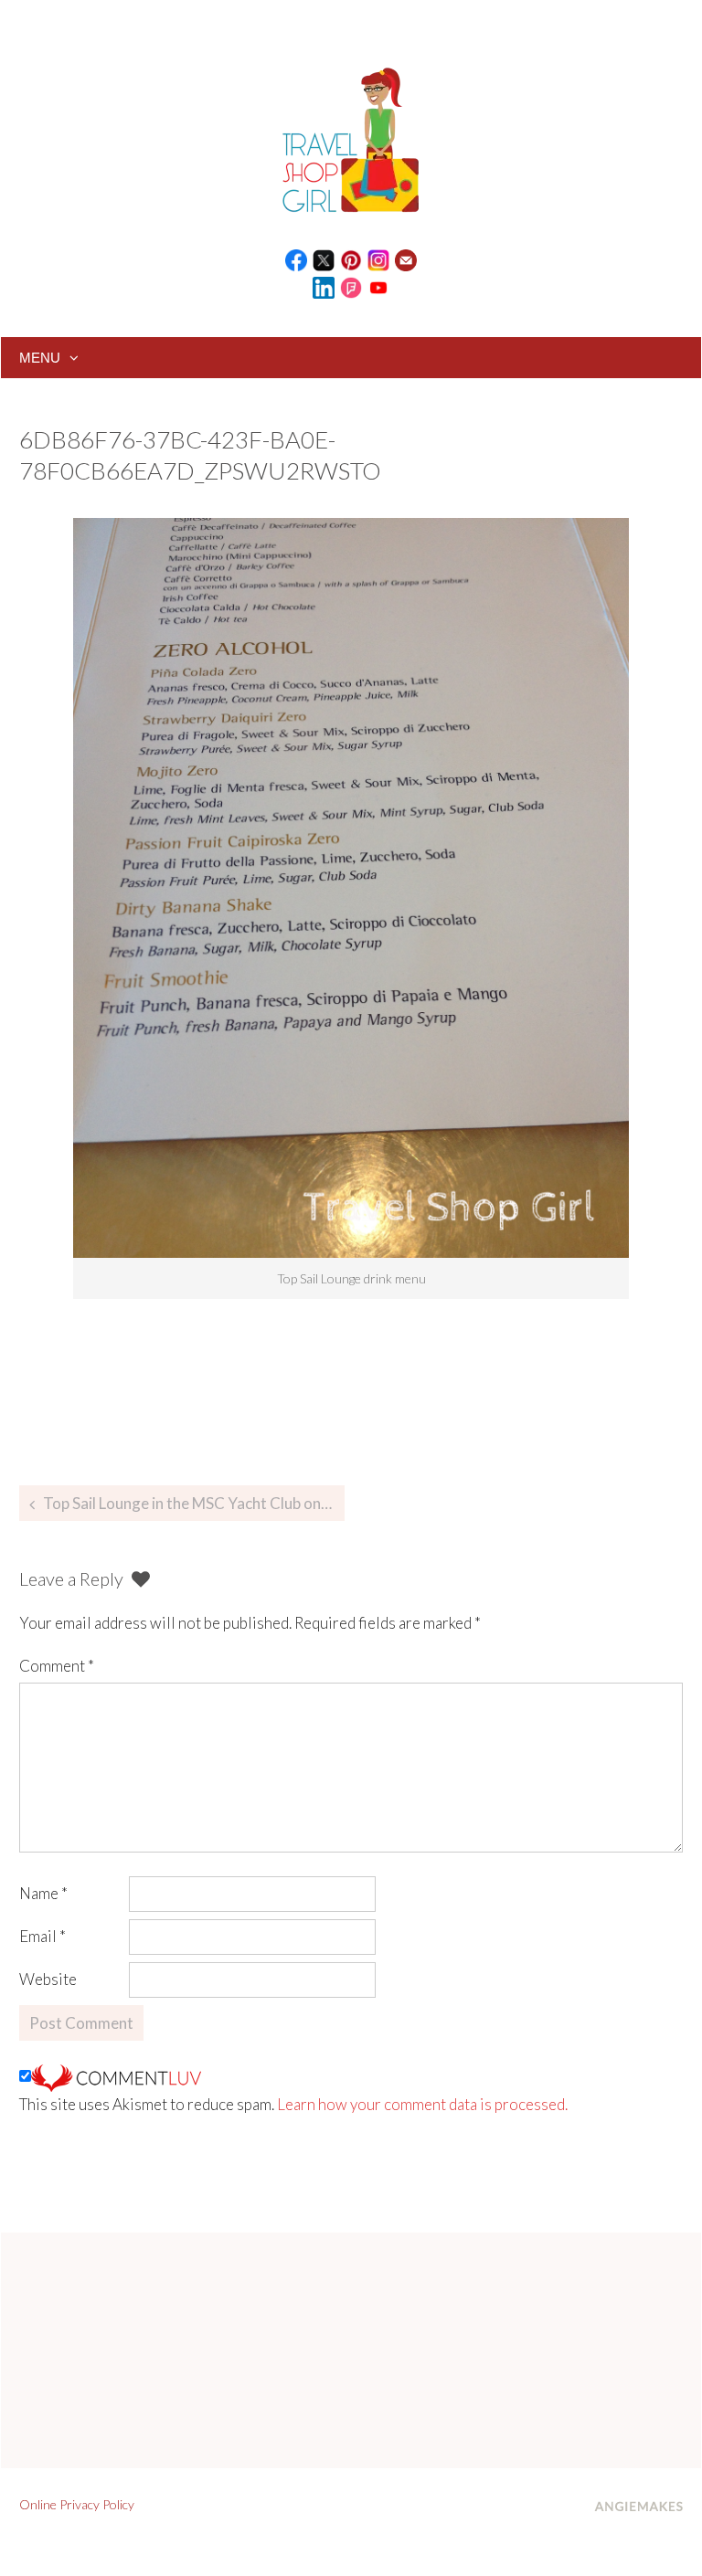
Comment (57, 1666)
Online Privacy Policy (77, 2504)
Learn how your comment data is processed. (422, 2104)
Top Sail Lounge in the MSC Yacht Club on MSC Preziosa (194, 1503)
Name (43, 1893)
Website (48, 1979)
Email (43, 1936)
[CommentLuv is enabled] (116, 2076)
